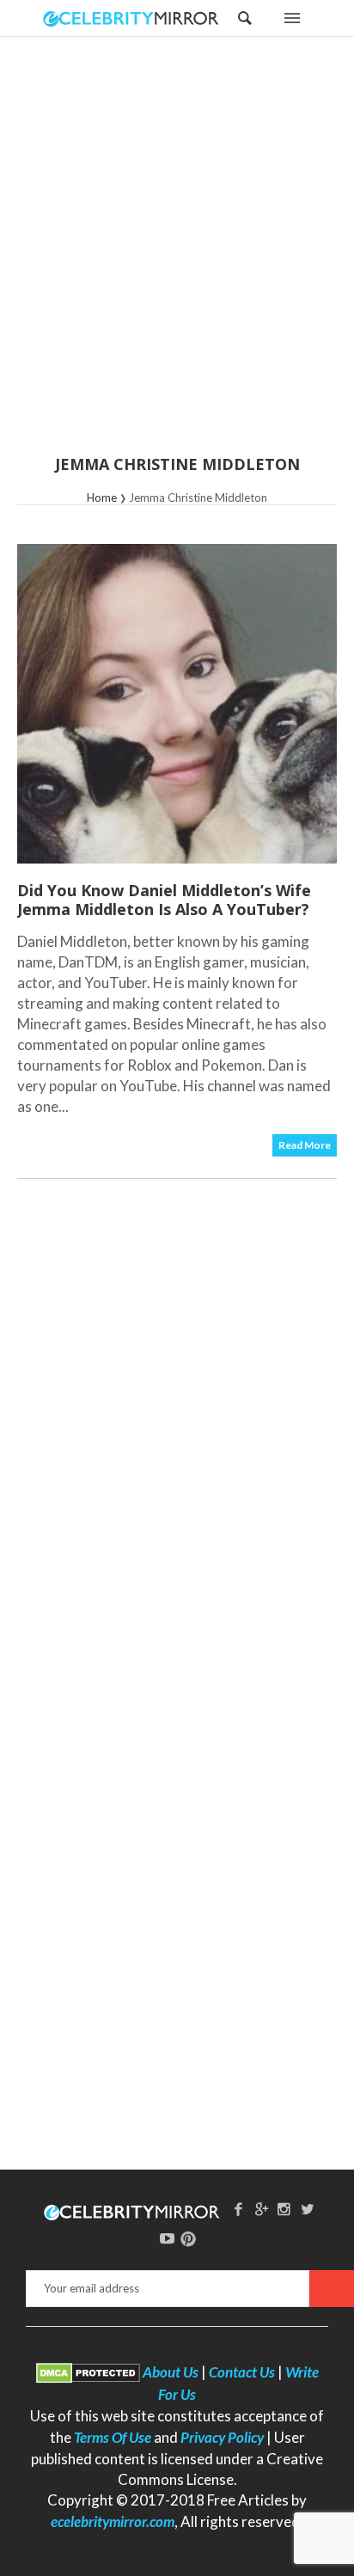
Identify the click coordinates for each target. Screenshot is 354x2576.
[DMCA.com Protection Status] (88, 2372)
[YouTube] (168, 2238)
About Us (171, 2372)
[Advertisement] (177, 257)
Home (102, 497)
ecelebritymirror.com (113, 2521)
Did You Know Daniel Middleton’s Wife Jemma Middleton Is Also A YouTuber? (164, 900)
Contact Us (242, 2372)
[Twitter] (308, 2209)
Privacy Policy (222, 2437)
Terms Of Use (113, 2437)
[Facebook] (238, 2209)
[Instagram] (284, 2209)
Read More (305, 1145)
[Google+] (261, 2209)
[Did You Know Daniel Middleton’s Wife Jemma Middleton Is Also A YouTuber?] (177, 704)
